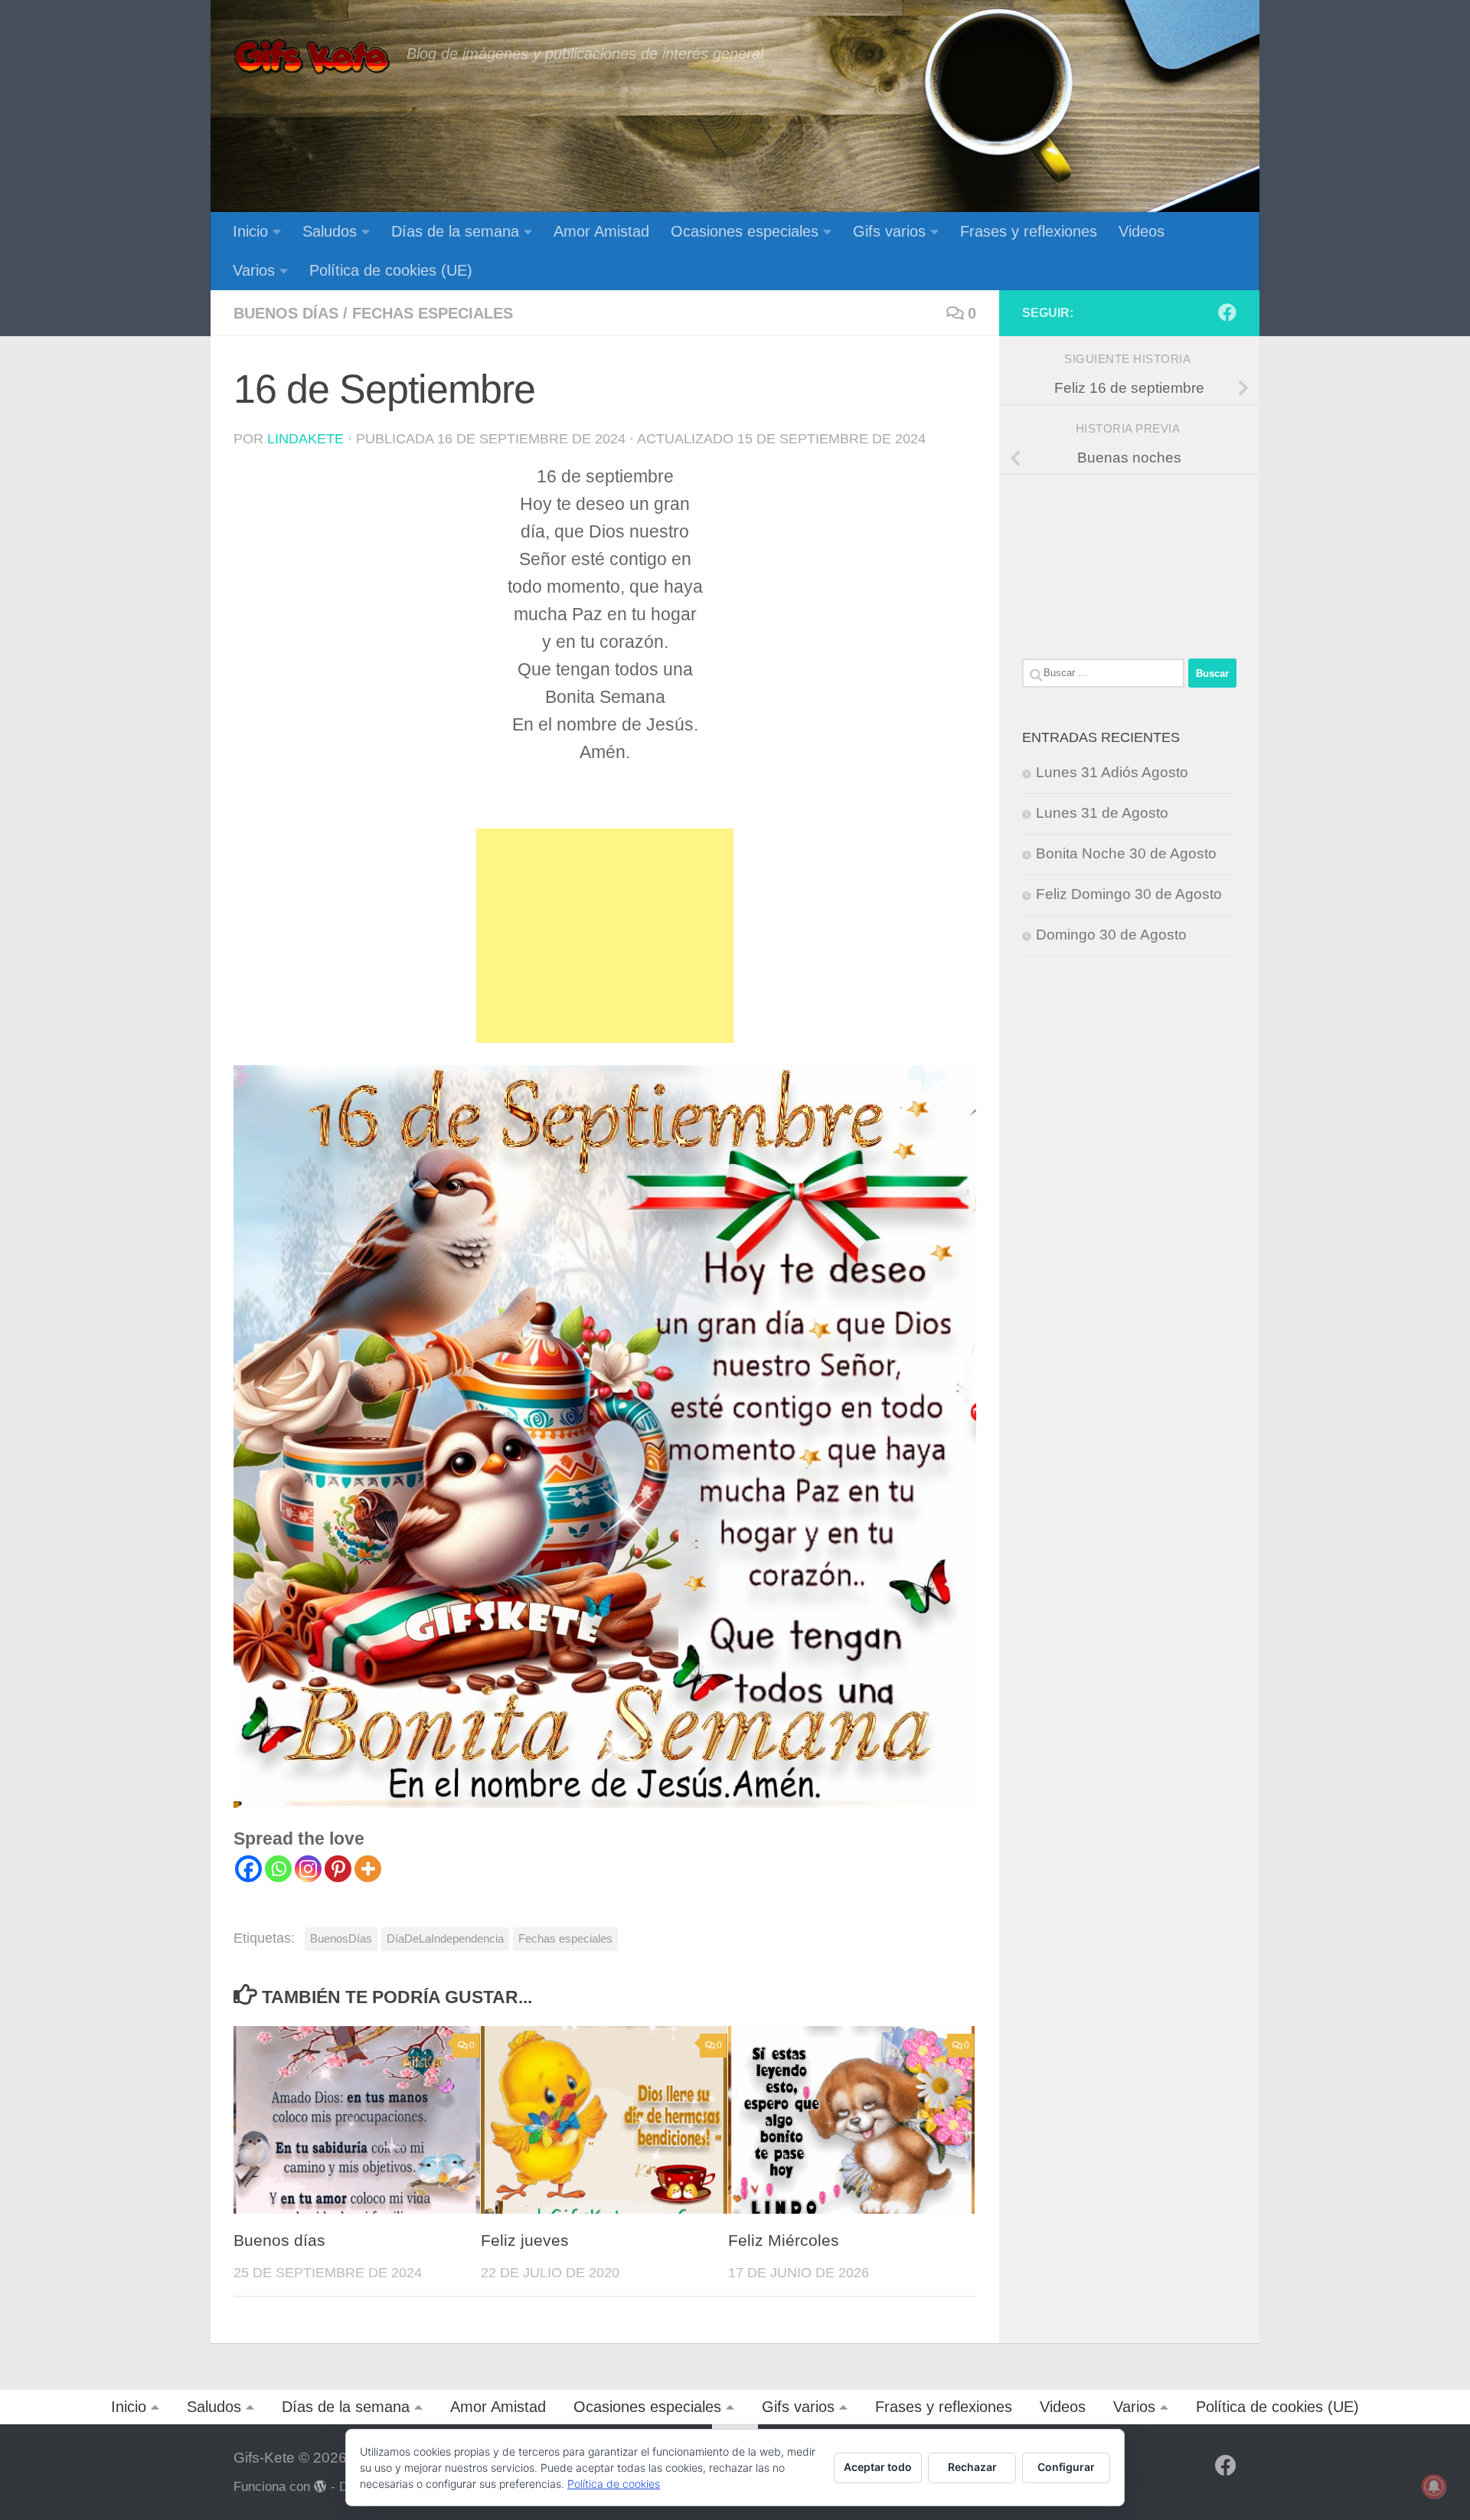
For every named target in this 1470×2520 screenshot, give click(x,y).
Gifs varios (889, 231)
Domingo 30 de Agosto (1111, 935)
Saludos (330, 231)
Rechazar (972, 2467)
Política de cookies (614, 2484)
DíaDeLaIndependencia (445, 1938)
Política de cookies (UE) (391, 270)
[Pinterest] (338, 1869)
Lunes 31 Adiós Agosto (1112, 772)
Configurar (1066, 2467)
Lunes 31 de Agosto (1102, 813)
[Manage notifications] (1434, 2486)
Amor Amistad (601, 231)
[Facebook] (248, 1869)
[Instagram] (308, 1869)
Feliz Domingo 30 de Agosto (1129, 894)
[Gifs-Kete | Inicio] (312, 57)
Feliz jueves (525, 2241)
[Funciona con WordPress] (320, 2487)
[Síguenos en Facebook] (1227, 312)
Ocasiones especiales (745, 231)
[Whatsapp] (278, 1869)
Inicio (250, 231)
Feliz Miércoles (784, 2241)
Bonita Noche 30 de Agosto (1126, 853)
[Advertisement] (605, 936)
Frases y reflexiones (1029, 231)
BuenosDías (341, 1938)
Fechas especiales (433, 313)
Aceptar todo (878, 2467)
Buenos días (286, 313)
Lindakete (305, 439)
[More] (368, 1869)
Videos (1142, 231)
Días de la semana (455, 231)
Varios (254, 270)
